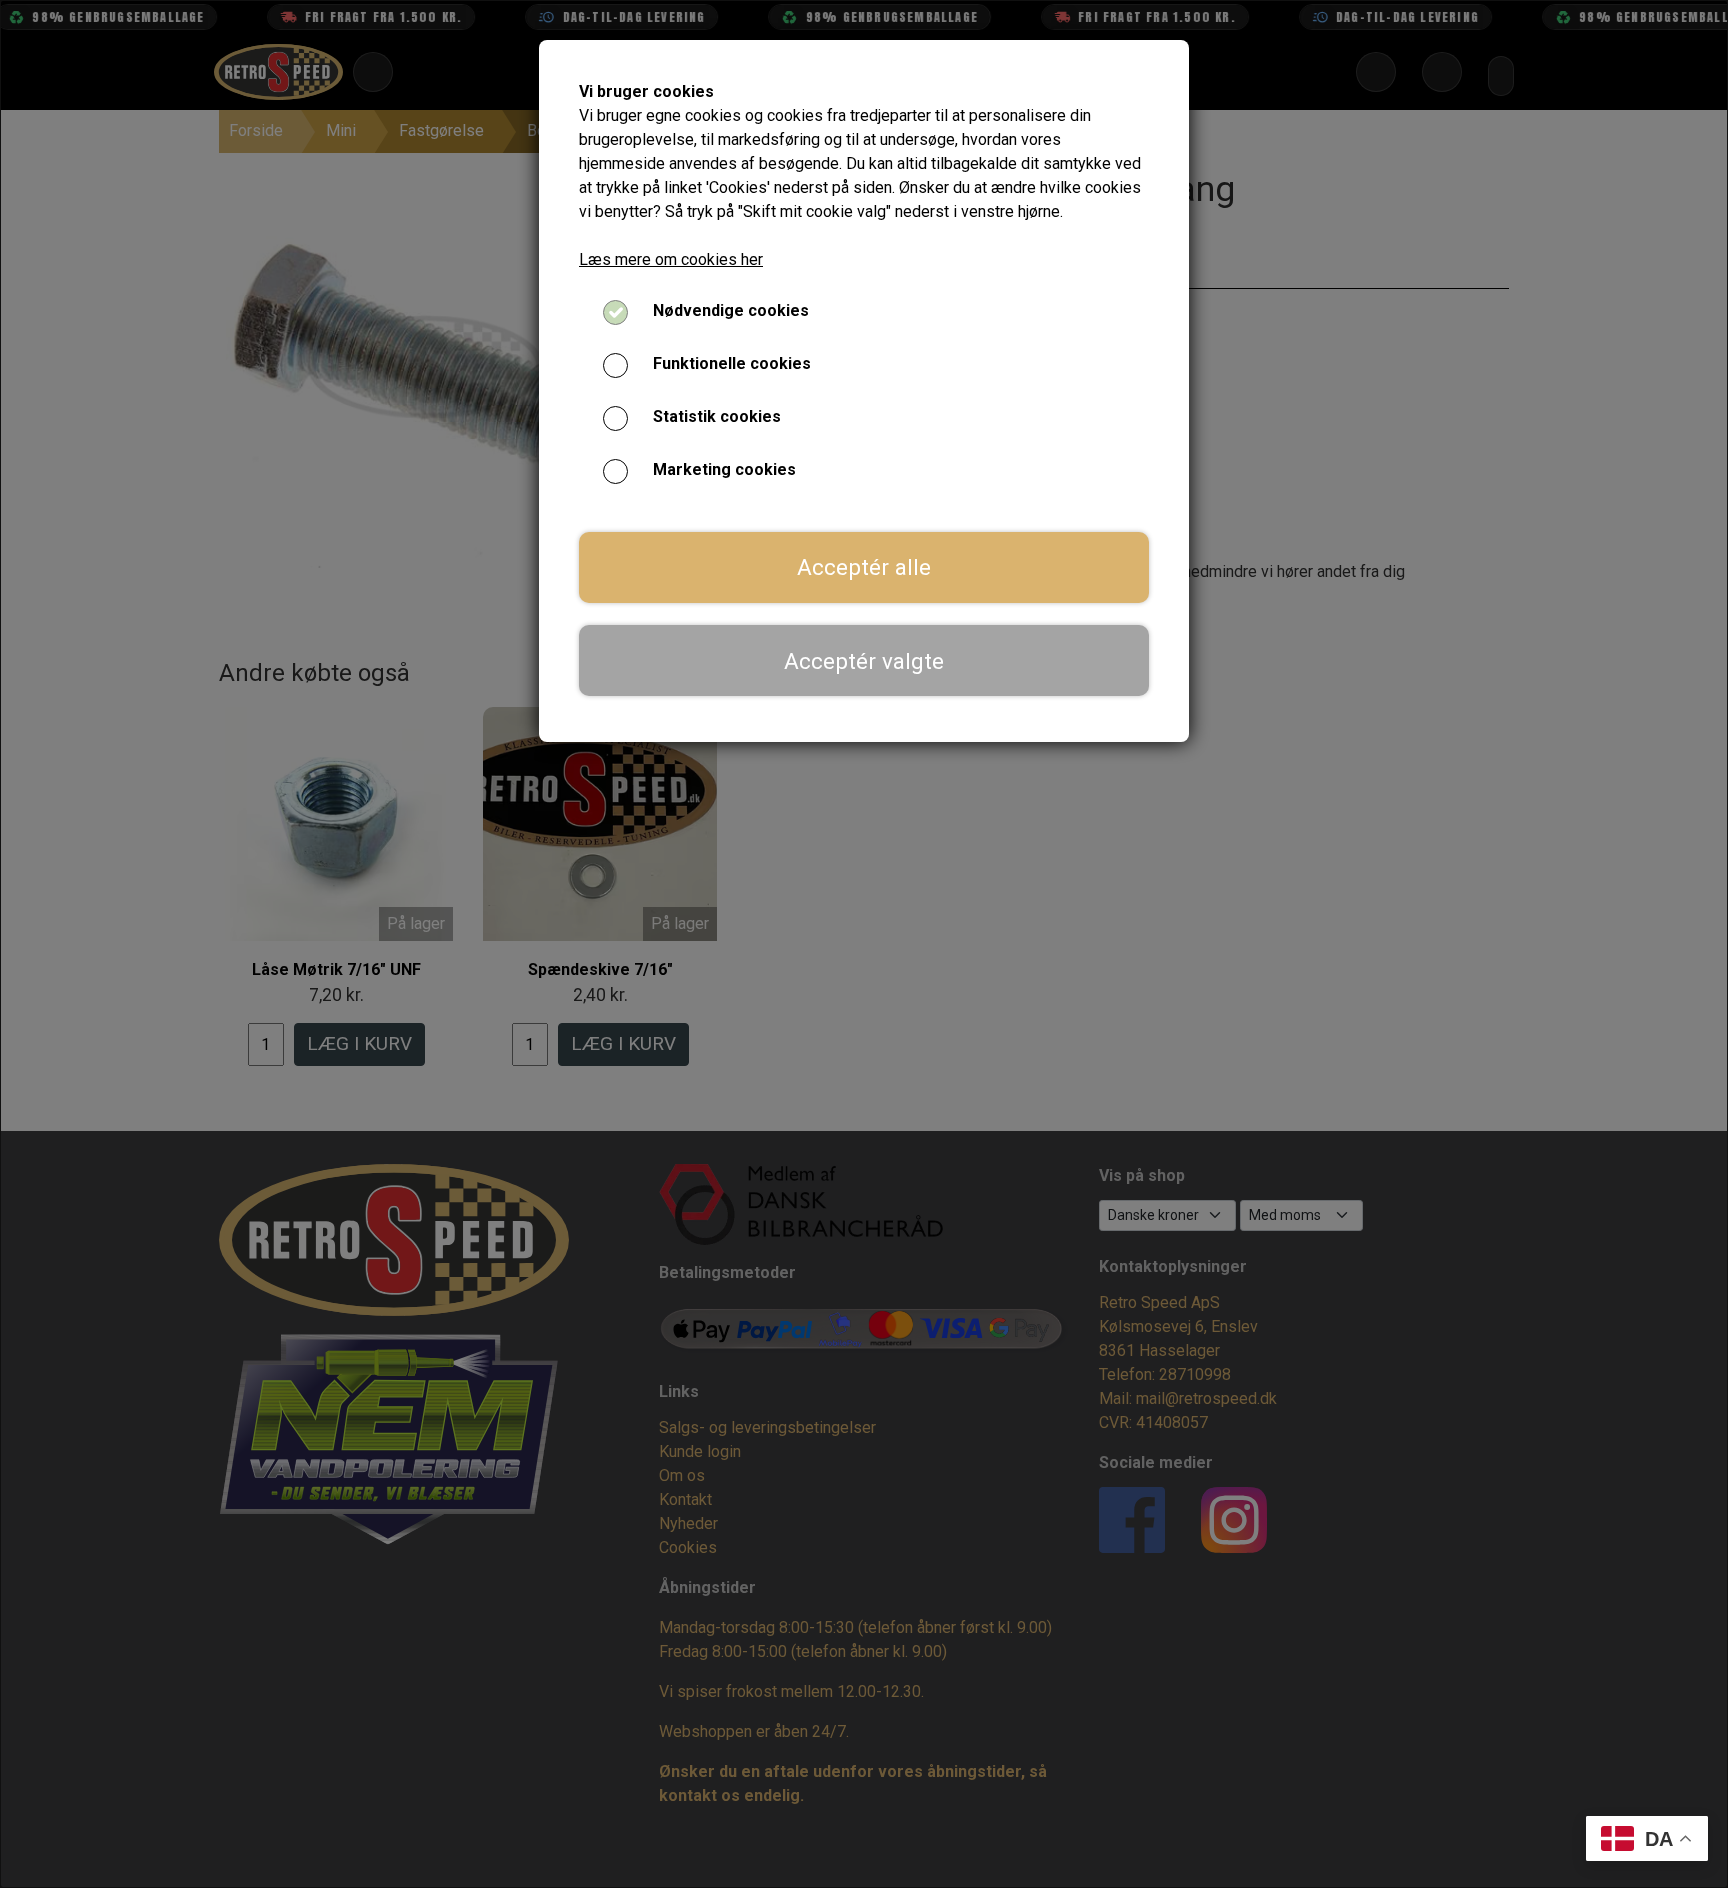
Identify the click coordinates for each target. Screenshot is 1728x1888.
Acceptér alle (864, 567)
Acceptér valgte (864, 661)
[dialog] (864, 944)
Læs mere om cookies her (671, 259)
